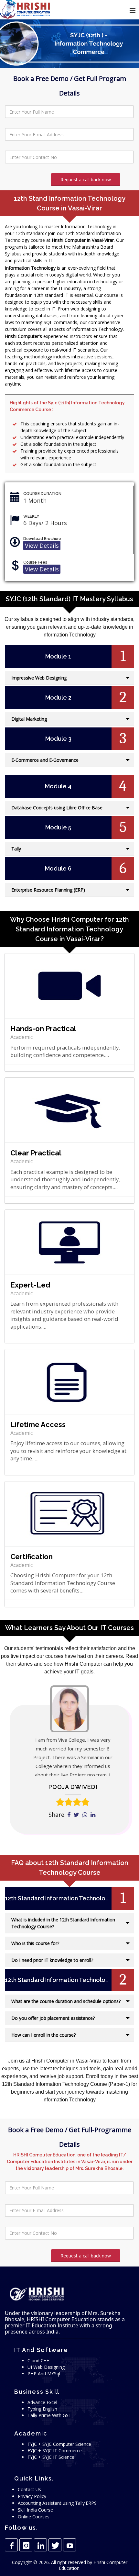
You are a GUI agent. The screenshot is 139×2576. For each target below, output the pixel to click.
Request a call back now (86, 180)
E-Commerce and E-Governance (45, 760)
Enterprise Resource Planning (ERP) (48, 890)
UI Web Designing (46, 2367)
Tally (16, 849)
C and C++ (38, 2361)
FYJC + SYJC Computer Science (59, 2444)
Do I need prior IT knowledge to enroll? (52, 1960)
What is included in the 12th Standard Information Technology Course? (63, 1923)
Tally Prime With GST (49, 2415)
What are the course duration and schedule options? (66, 2001)
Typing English (42, 2409)
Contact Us (29, 2489)
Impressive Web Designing (39, 678)
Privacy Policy (32, 2496)
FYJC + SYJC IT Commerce (55, 2451)
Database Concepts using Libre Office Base (57, 808)
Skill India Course (35, 2510)
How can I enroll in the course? (43, 2035)
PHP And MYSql (44, 2374)
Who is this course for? (35, 1943)
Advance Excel (42, 2402)
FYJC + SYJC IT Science (51, 2457)
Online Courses (34, 2517)
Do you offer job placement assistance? (53, 2018)
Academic (21, 1037)
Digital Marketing (29, 719)
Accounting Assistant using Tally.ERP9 (57, 2503)
